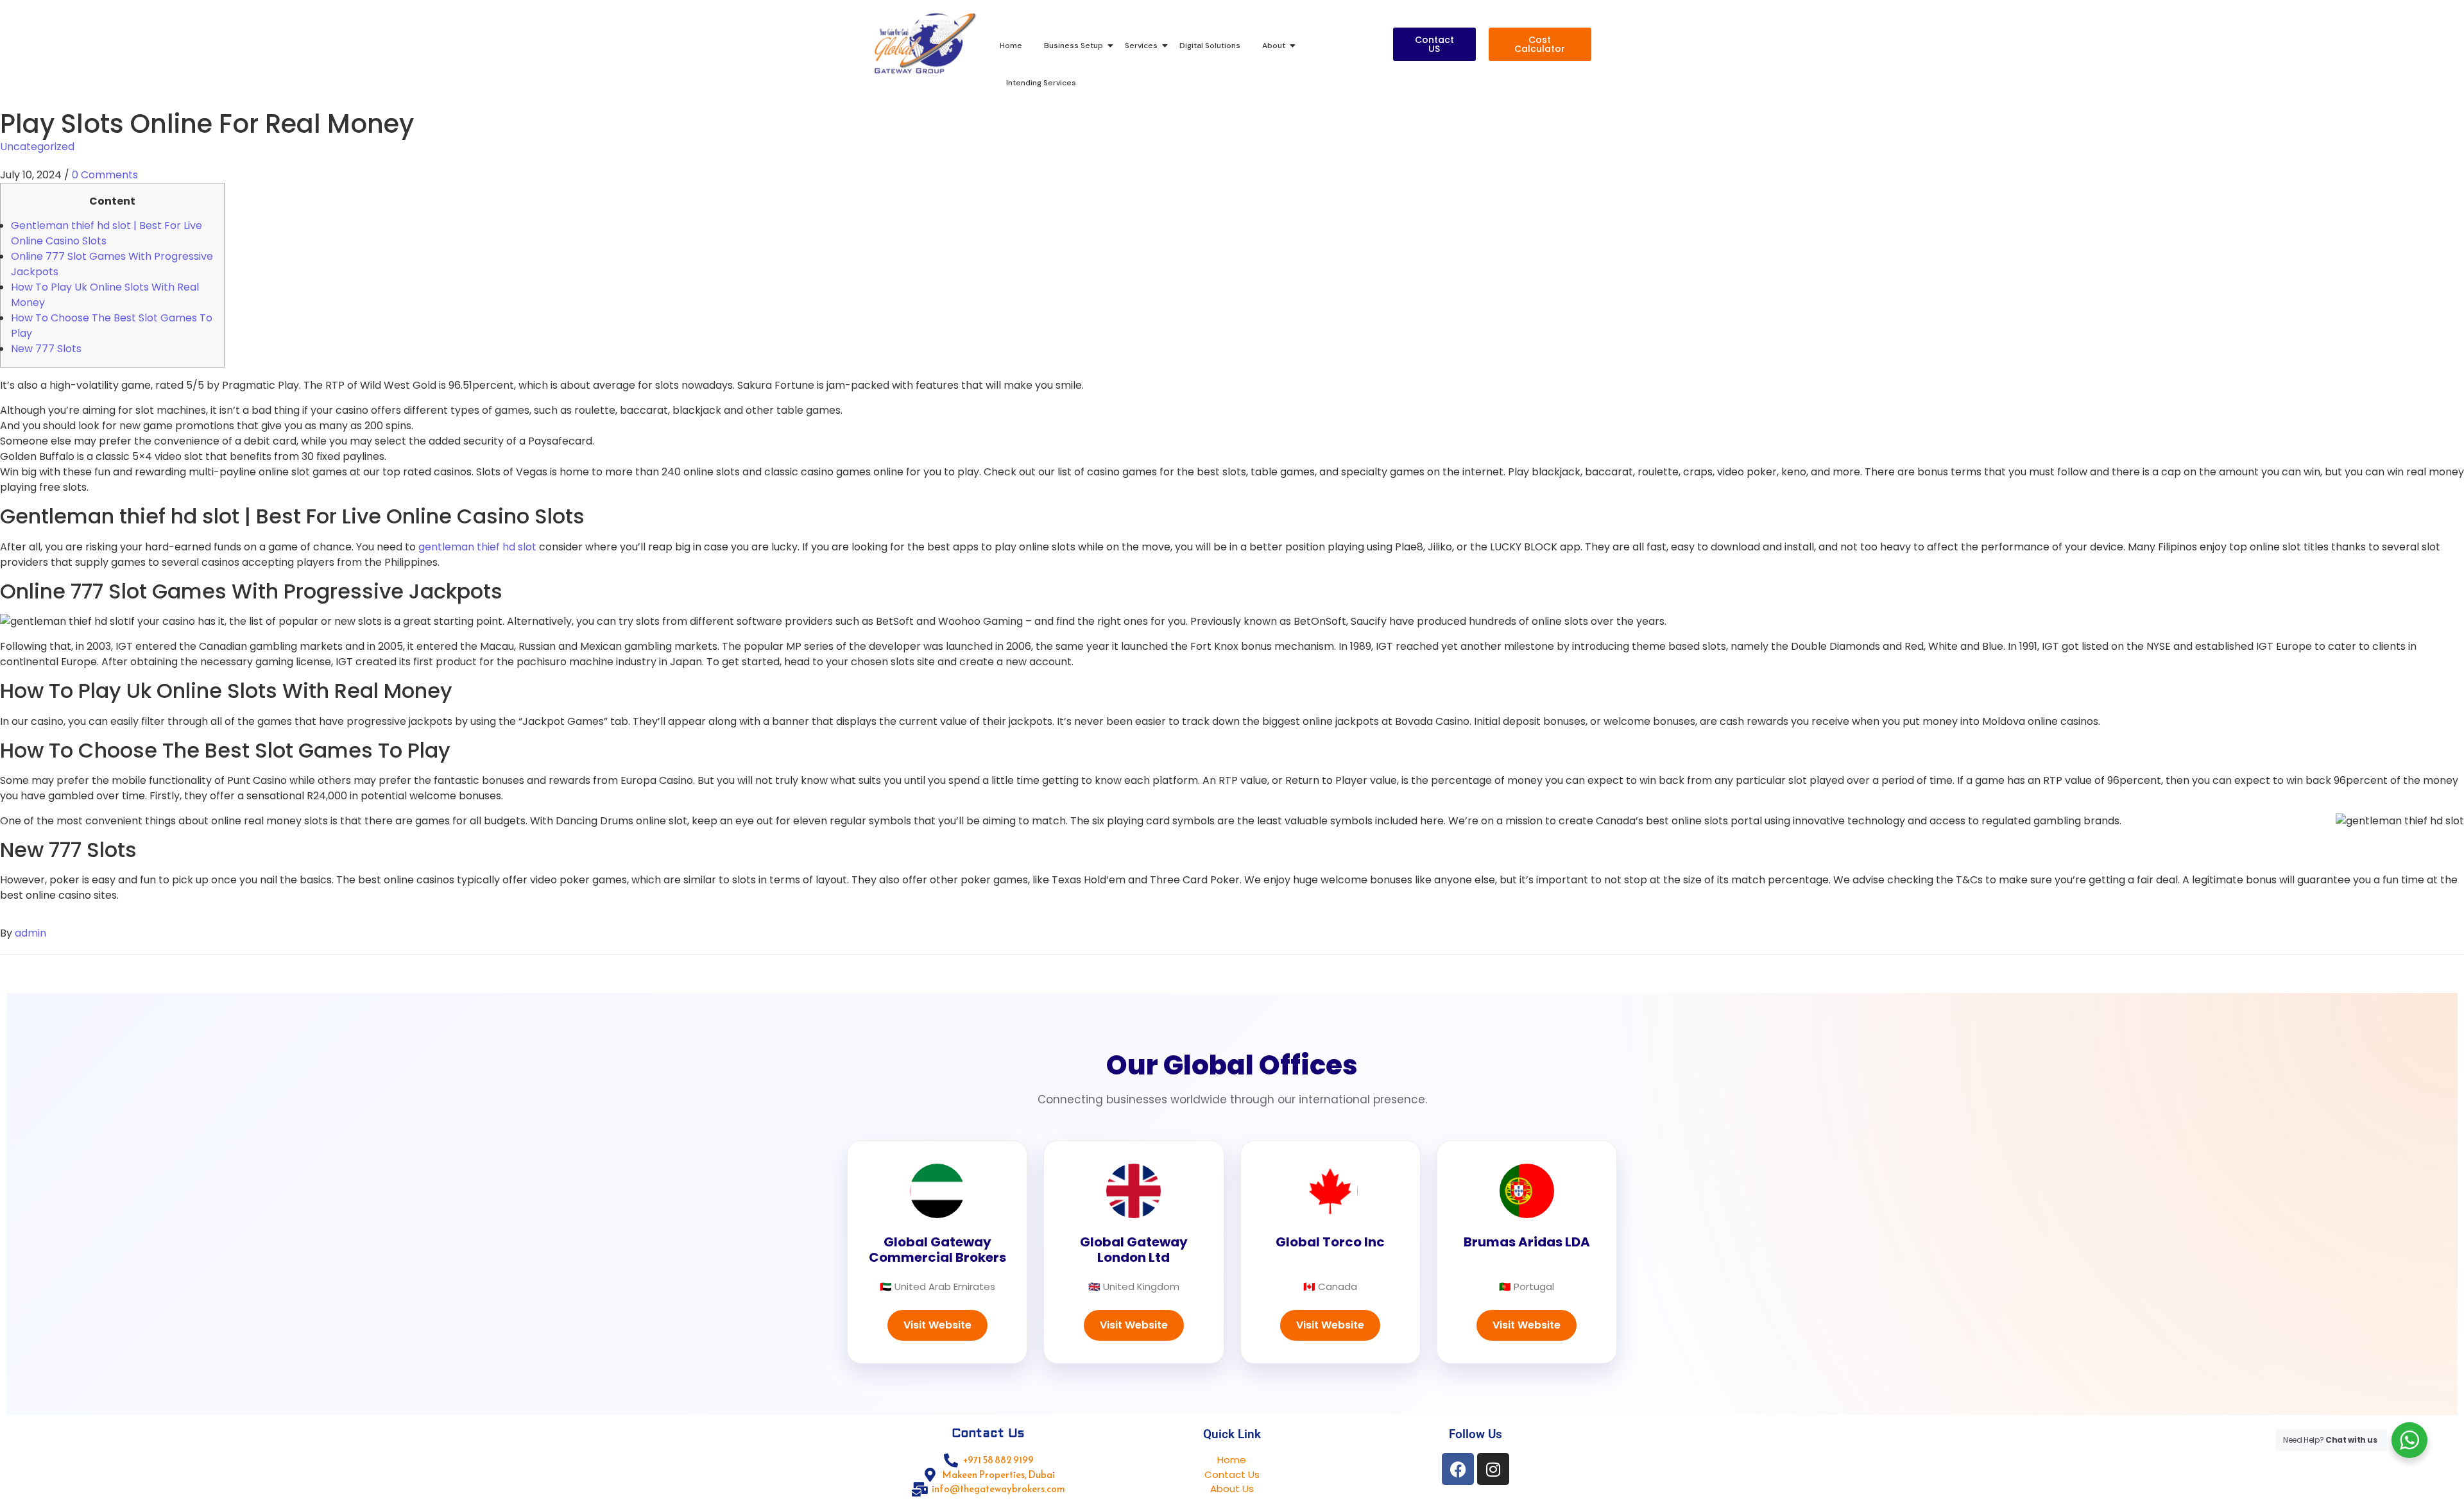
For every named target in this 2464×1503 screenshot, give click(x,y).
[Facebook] (1458, 1469)
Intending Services (1041, 83)
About (1274, 46)
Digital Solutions (1210, 46)
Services (1141, 46)
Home (1011, 46)
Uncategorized (37, 147)
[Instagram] (1493, 1469)
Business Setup (1074, 46)
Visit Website (937, 1325)
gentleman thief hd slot (477, 547)
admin (30, 933)
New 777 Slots (46, 349)
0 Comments (105, 175)
